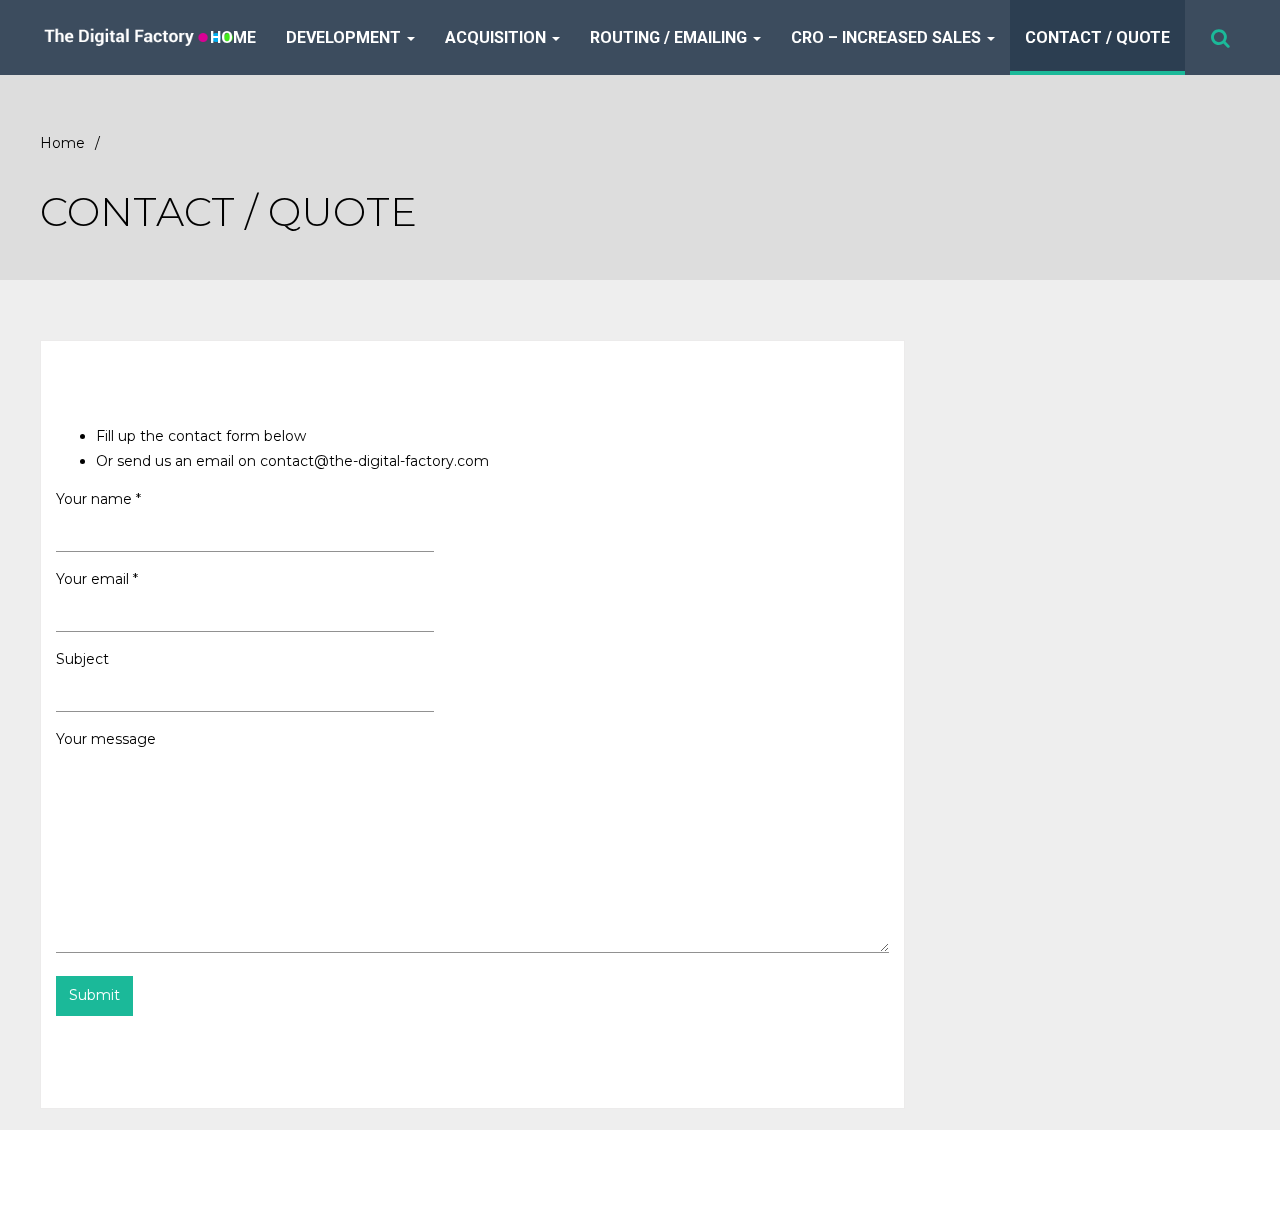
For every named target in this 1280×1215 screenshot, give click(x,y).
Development (345, 37)
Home (233, 37)
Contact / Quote (1097, 37)
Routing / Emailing (670, 37)
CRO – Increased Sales (888, 37)
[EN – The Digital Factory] (164, 37)
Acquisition (497, 37)
